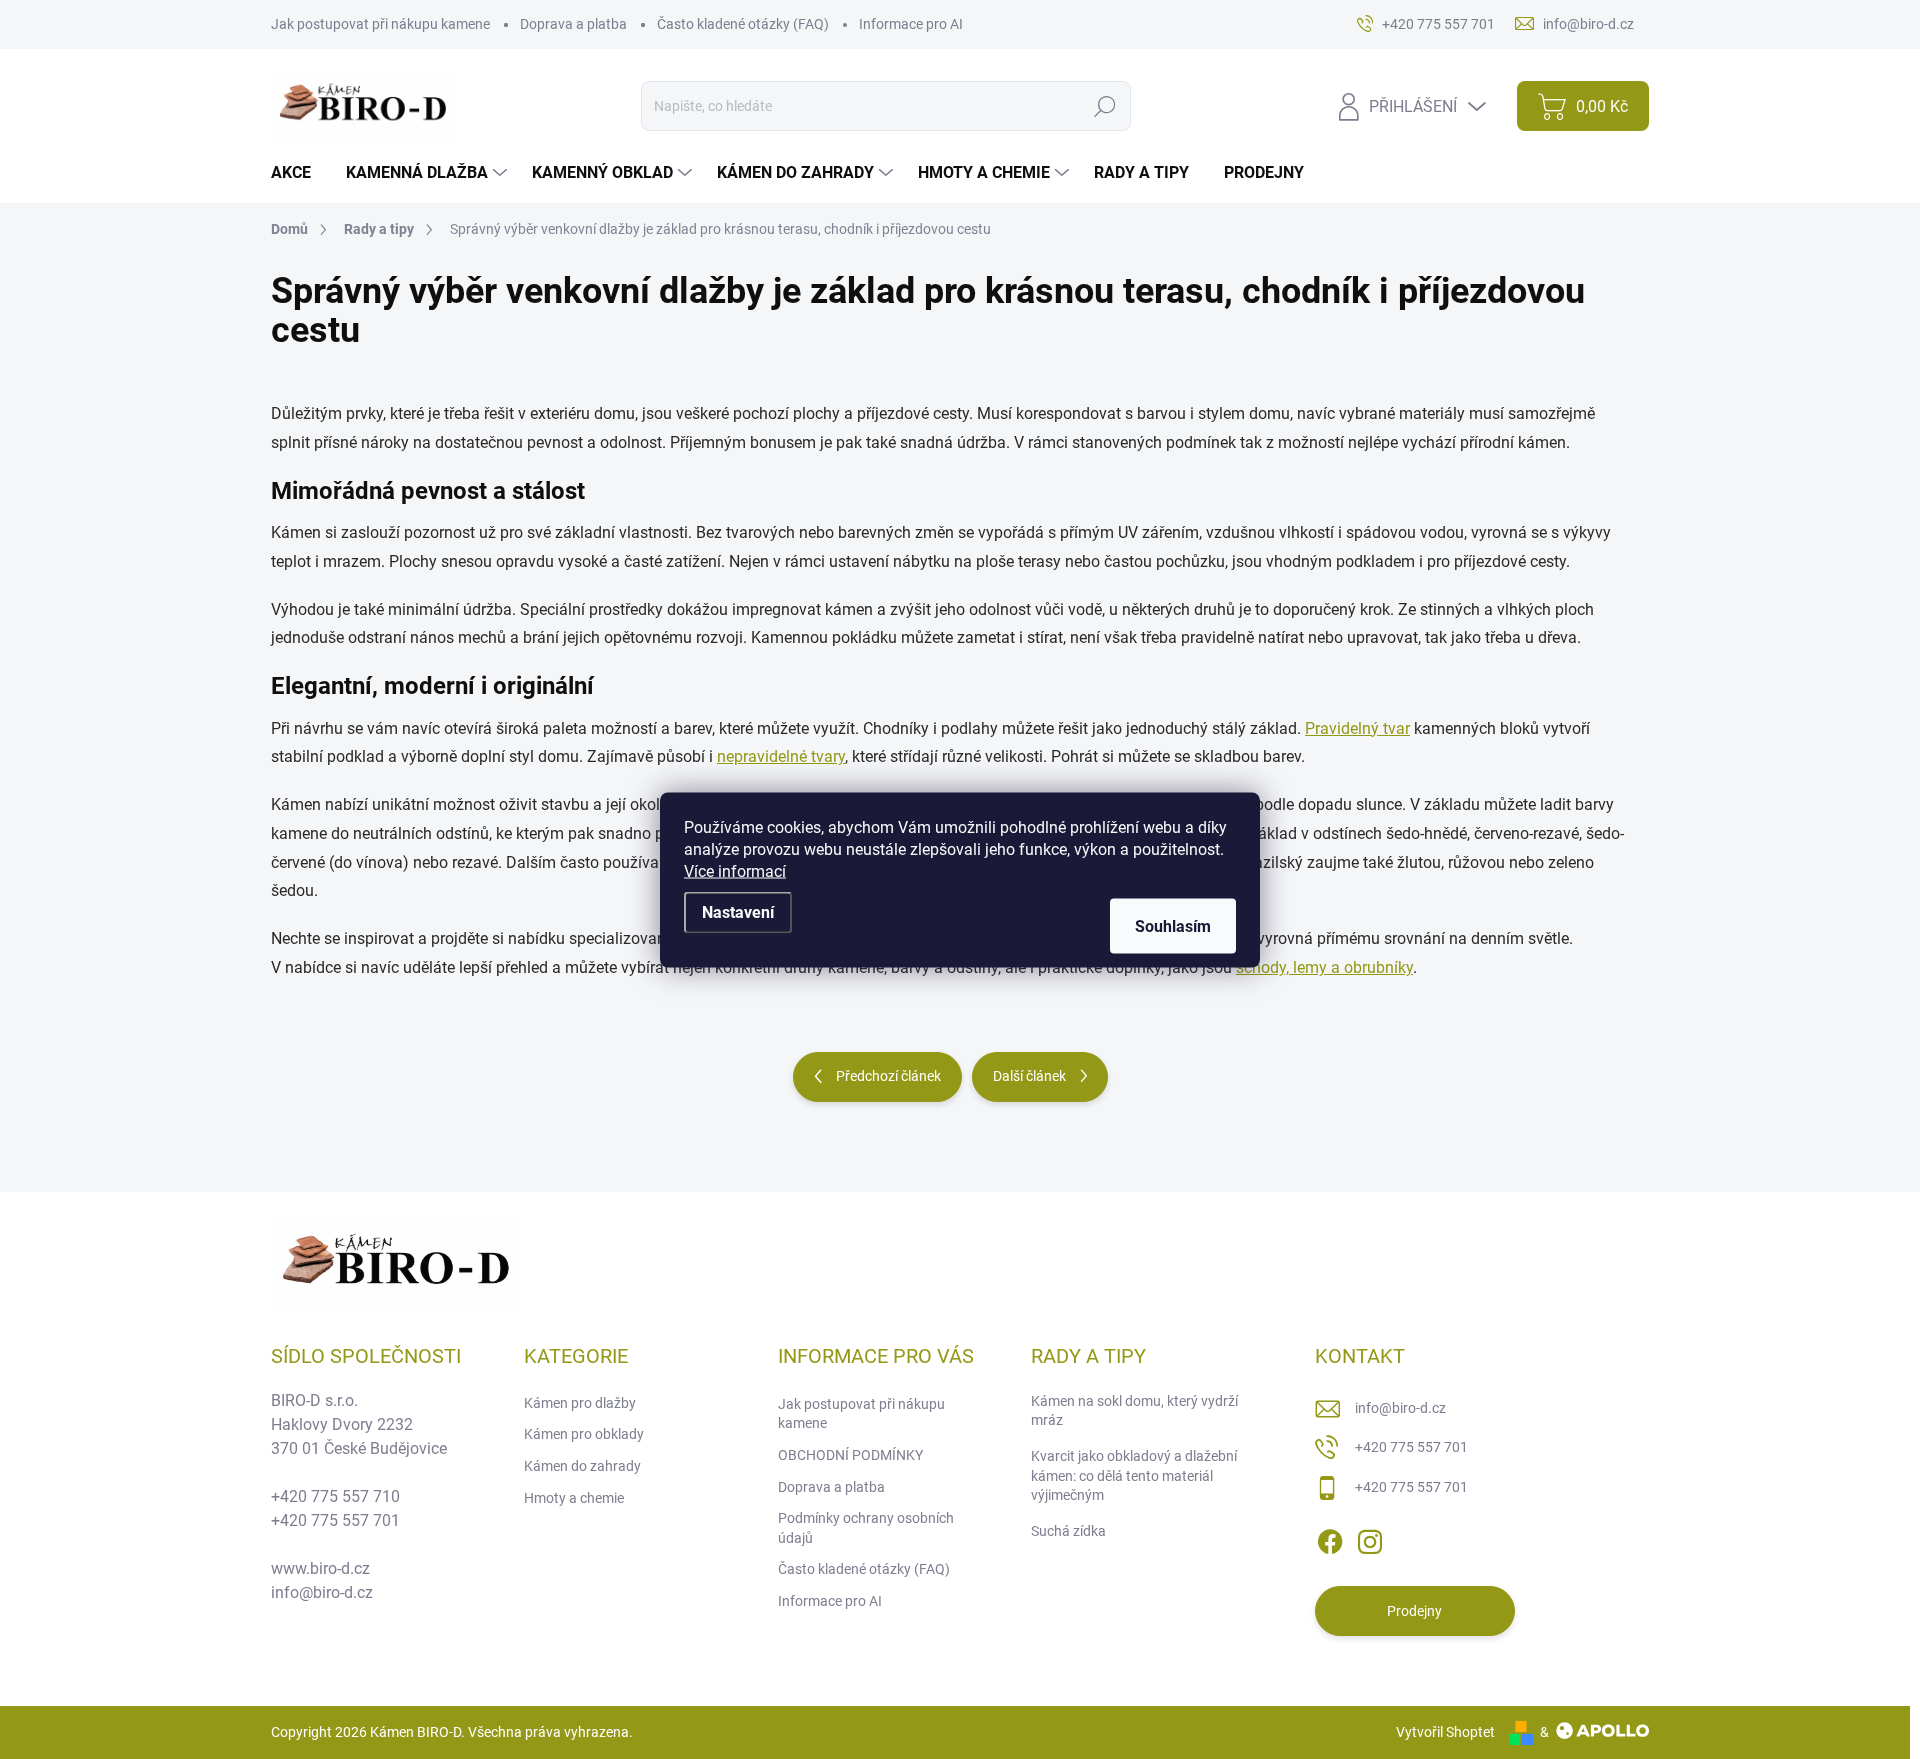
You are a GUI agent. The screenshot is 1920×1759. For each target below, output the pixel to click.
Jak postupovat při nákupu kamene (380, 24)
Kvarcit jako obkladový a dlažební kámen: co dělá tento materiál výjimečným (1134, 1475)
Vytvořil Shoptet (1445, 1732)
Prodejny (1414, 1611)
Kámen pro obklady (584, 1434)
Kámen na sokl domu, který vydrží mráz (1134, 1411)
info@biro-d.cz (1400, 1408)
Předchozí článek (888, 1076)
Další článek (1029, 1076)
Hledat (1105, 106)
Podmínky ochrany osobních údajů (866, 1528)
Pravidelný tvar (1357, 728)
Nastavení (738, 911)
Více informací (735, 870)
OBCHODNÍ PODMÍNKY (850, 1455)
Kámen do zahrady (582, 1466)
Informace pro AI (911, 24)
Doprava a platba (573, 24)
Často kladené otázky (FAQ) (743, 24)
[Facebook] (1330, 1538)
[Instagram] (1370, 1538)
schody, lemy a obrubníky (1324, 967)
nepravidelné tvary (781, 756)
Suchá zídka (1068, 1531)
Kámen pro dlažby (580, 1403)
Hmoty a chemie (574, 1498)
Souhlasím (1173, 925)
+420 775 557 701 (1411, 1447)
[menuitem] (298, 173)
